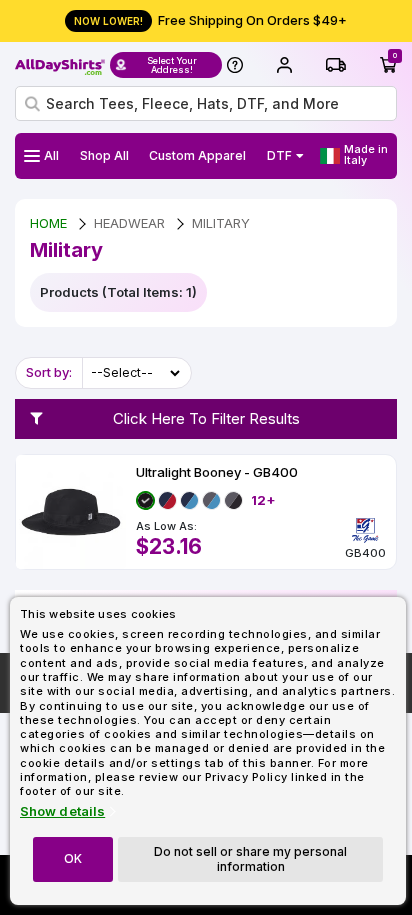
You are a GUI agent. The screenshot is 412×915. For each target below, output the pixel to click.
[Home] (60, 65)
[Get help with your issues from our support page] (235, 65)
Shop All (104, 155)
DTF (279, 155)
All (51, 155)
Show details (62, 811)
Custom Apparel (197, 155)
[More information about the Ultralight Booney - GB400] (71, 512)
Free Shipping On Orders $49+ (210, 20)
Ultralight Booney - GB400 (217, 472)
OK (73, 858)
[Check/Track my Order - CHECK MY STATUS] (336, 65)
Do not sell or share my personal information (250, 858)
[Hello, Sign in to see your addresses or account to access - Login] (284, 65)
